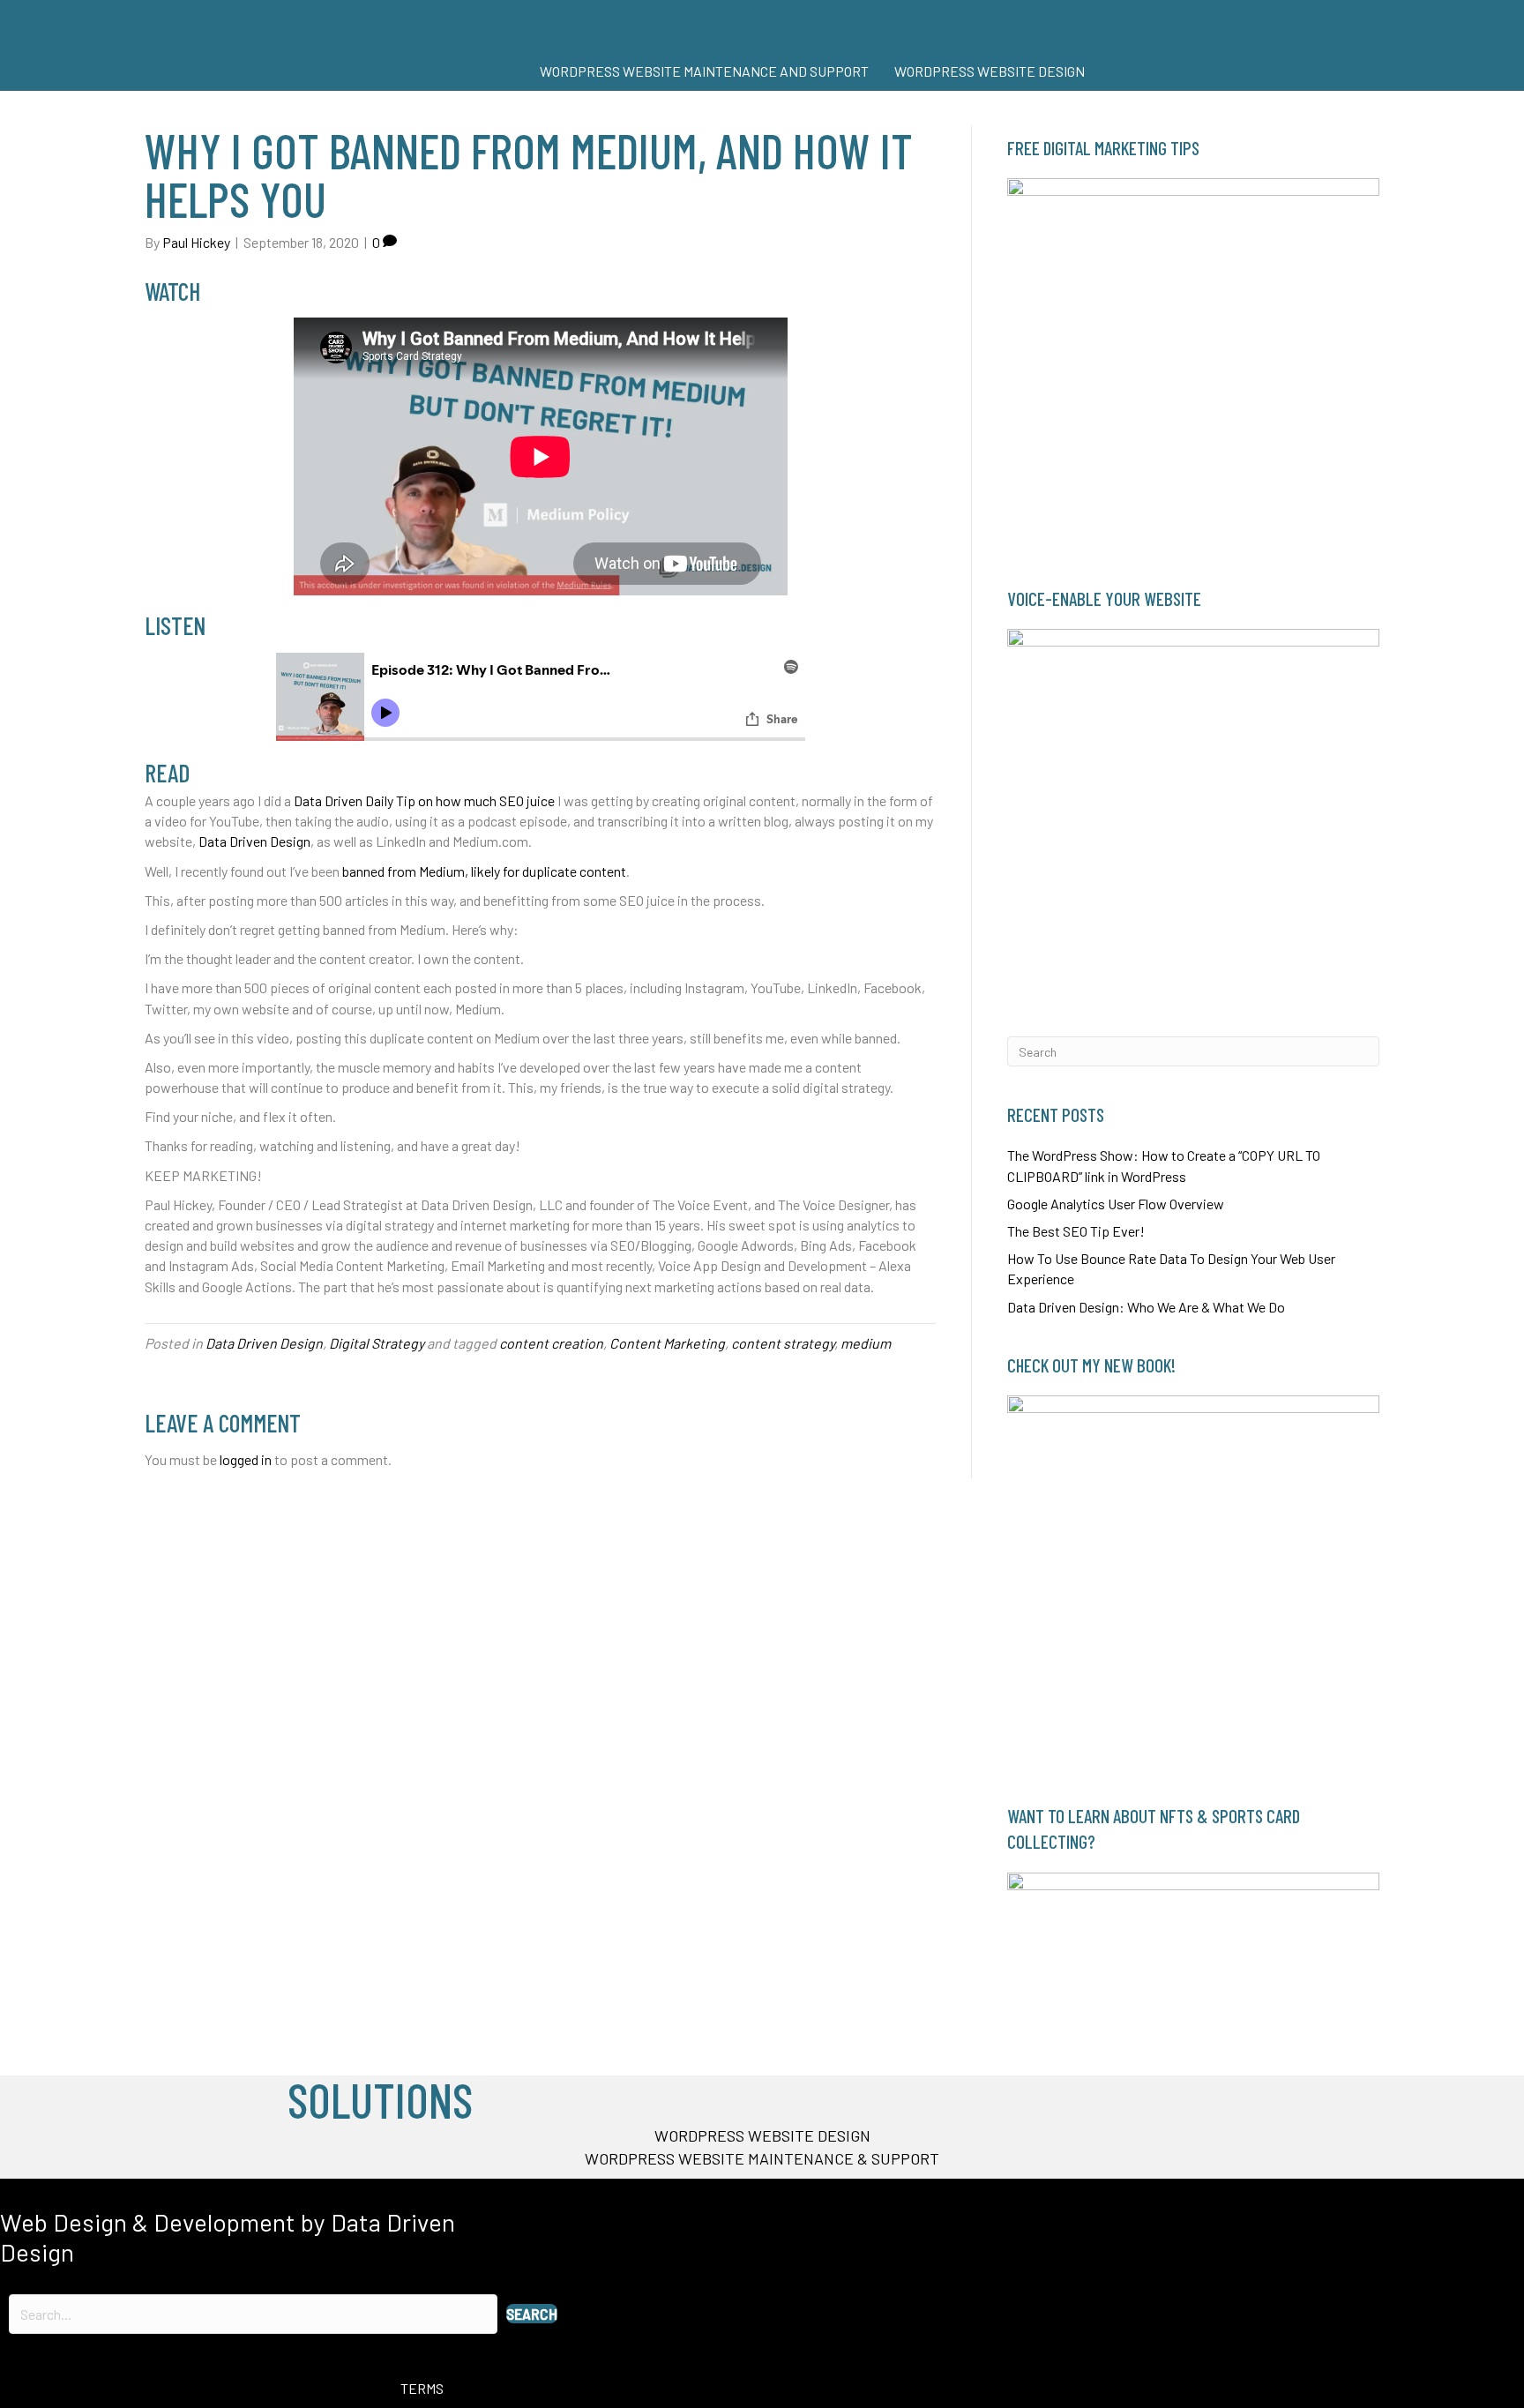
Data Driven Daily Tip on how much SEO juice (424, 800)
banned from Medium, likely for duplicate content (484, 871)
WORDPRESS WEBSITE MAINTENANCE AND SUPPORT (704, 71)
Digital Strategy (377, 1343)
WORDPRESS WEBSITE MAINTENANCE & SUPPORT (762, 2158)
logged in (246, 1459)
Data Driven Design (254, 841)
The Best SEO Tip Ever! (1076, 1231)
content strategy (783, 1343)
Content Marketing (667, 1343)
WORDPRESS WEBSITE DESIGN (990, 71)
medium (866, 1343)
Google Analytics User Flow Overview (1116, 1204)
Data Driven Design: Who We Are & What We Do (1146, 1307)
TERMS (422, 2388)
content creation (551, 1343)
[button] (532, 2314)
